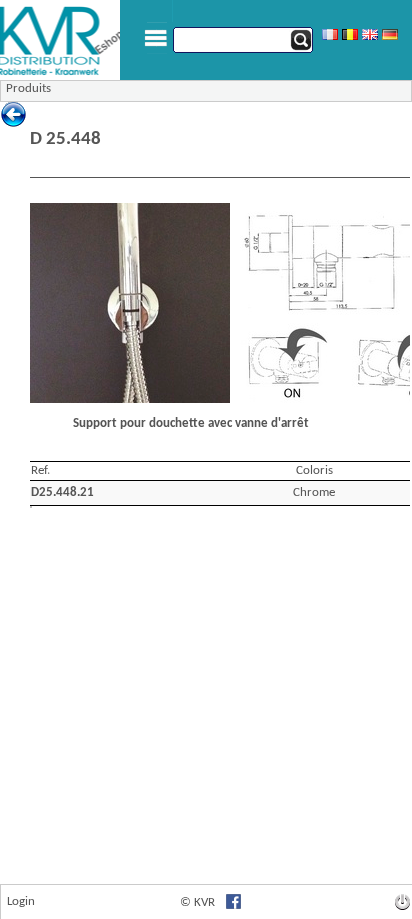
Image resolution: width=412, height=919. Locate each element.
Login (21, 901)
